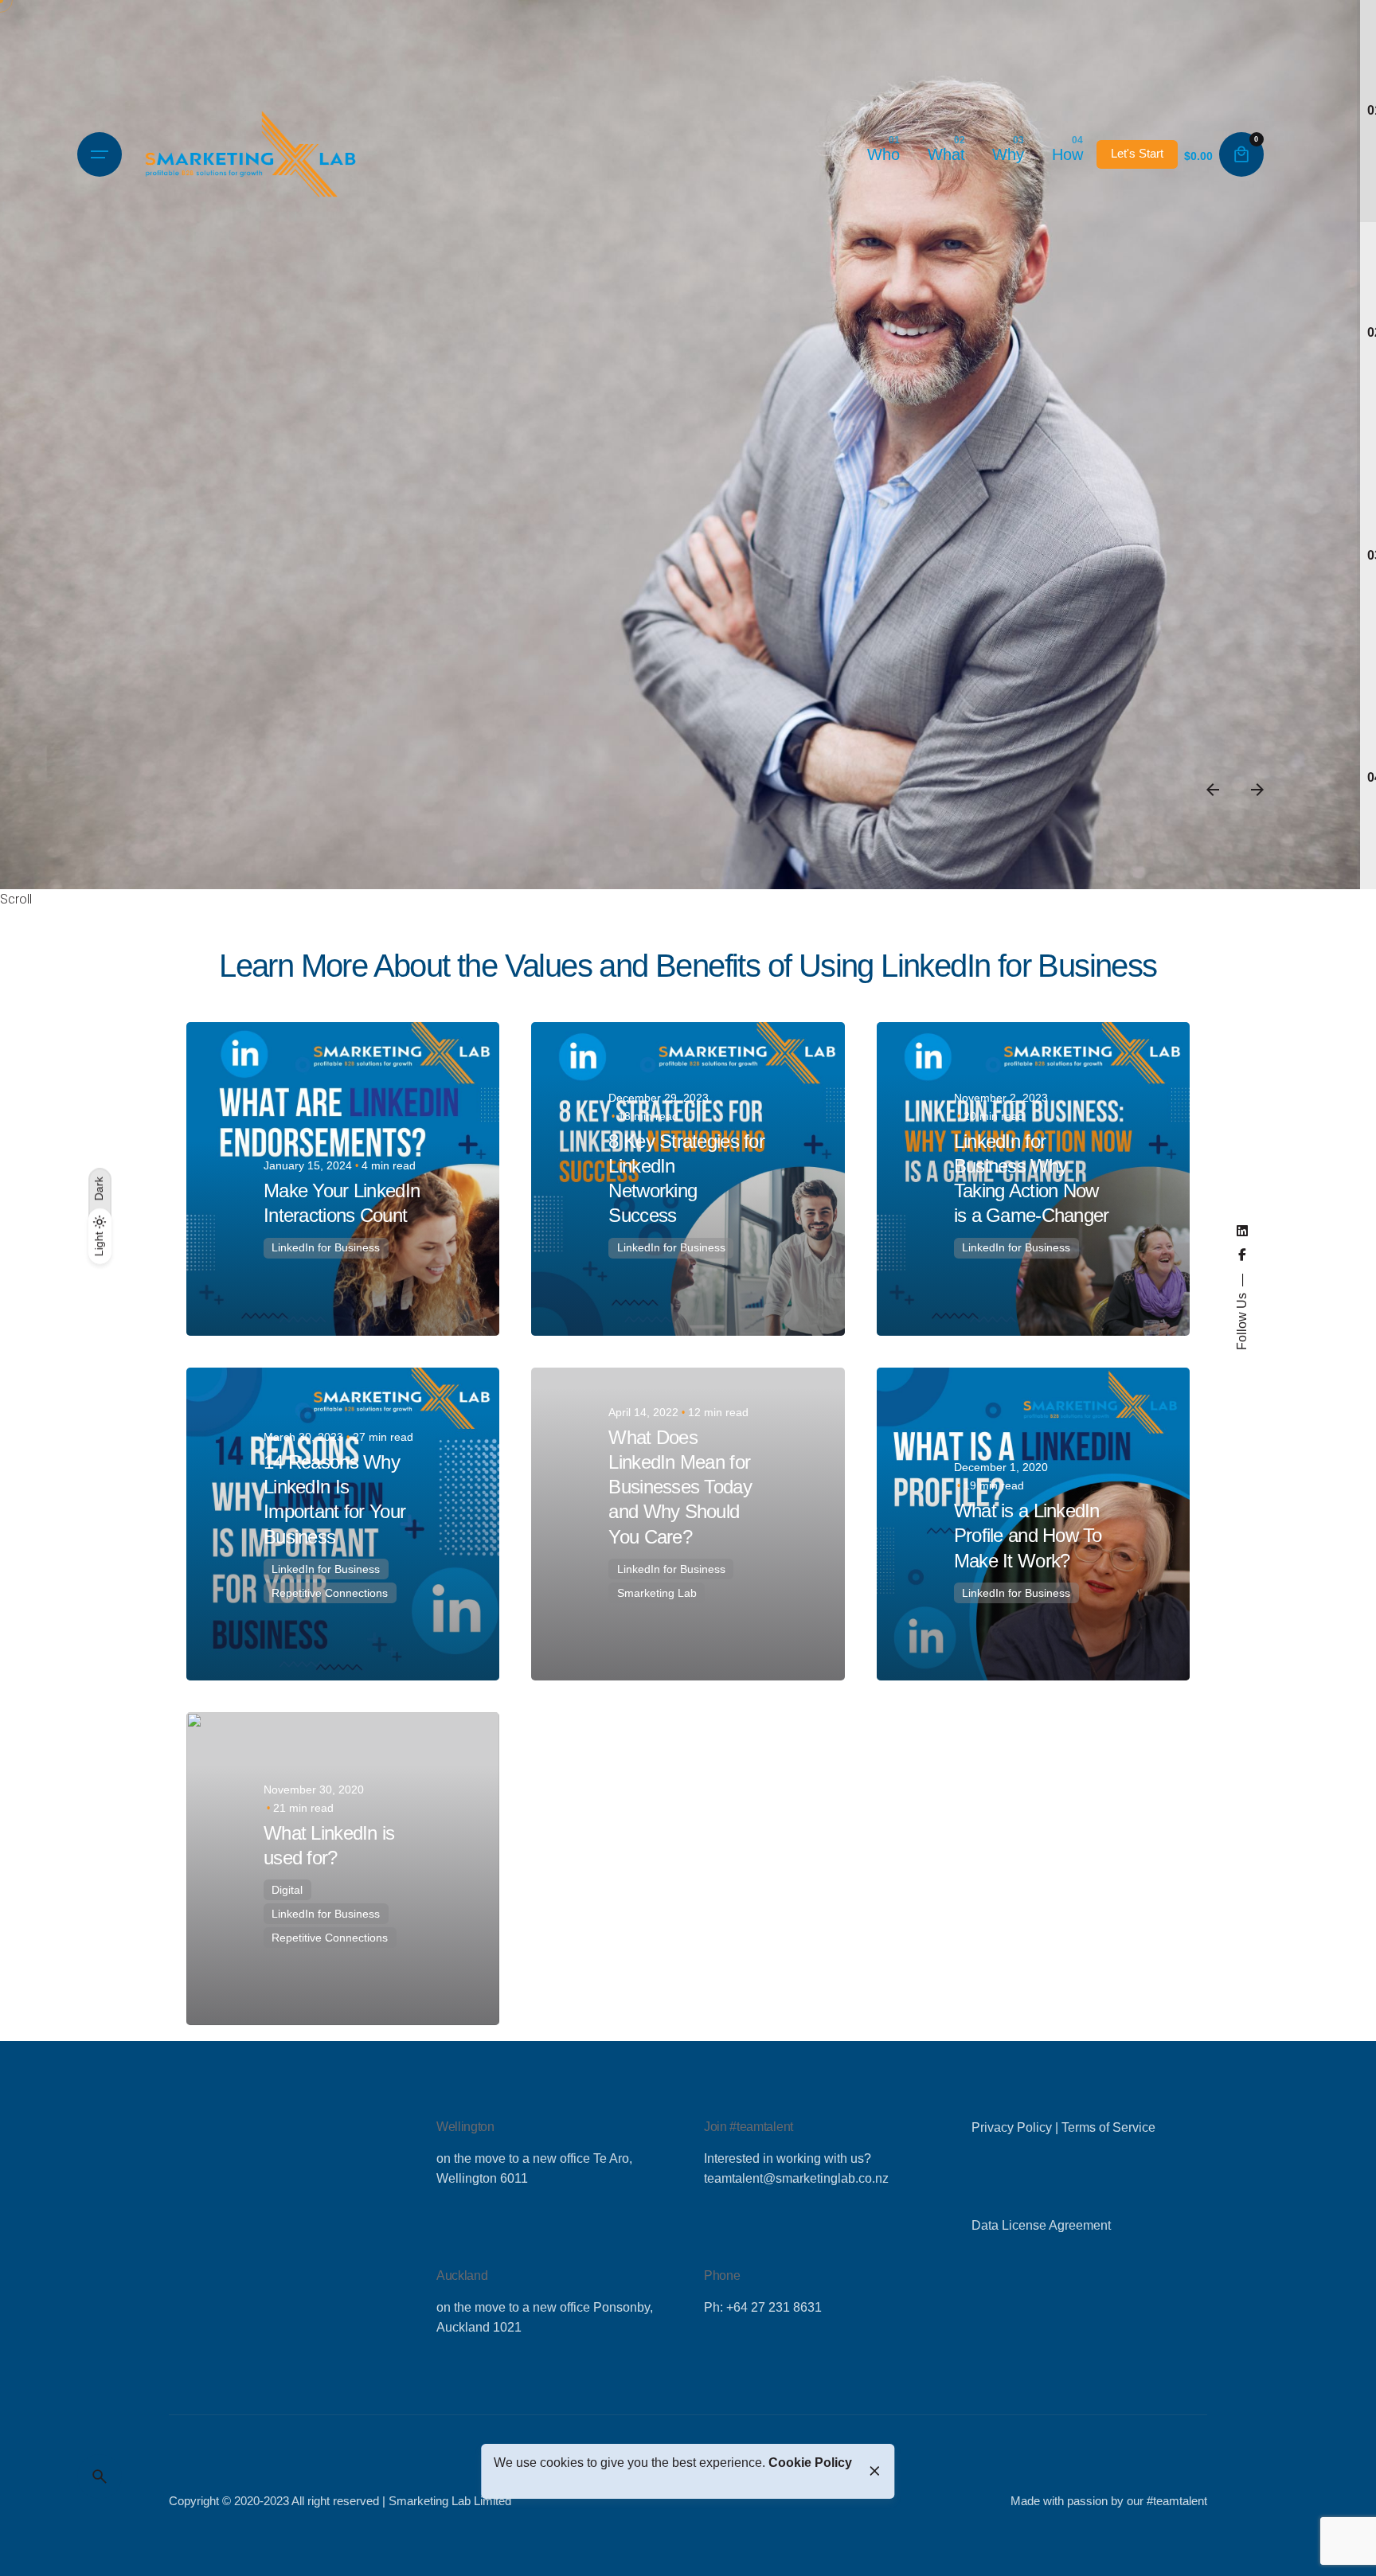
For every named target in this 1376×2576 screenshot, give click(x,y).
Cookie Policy (810, 2463)
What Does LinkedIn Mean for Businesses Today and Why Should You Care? (680, 1487)
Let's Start (1137, 154)
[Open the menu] (100, 154)
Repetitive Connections (330, 1593)
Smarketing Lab (657, 1593)
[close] (874, 2471)
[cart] (1241, 154)
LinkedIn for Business (326, 1247)
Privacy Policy (1012, 2127)
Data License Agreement (1041, 2225)
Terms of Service (1108, 2127)
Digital (287, 1890)
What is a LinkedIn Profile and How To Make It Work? (1028, 1535)
